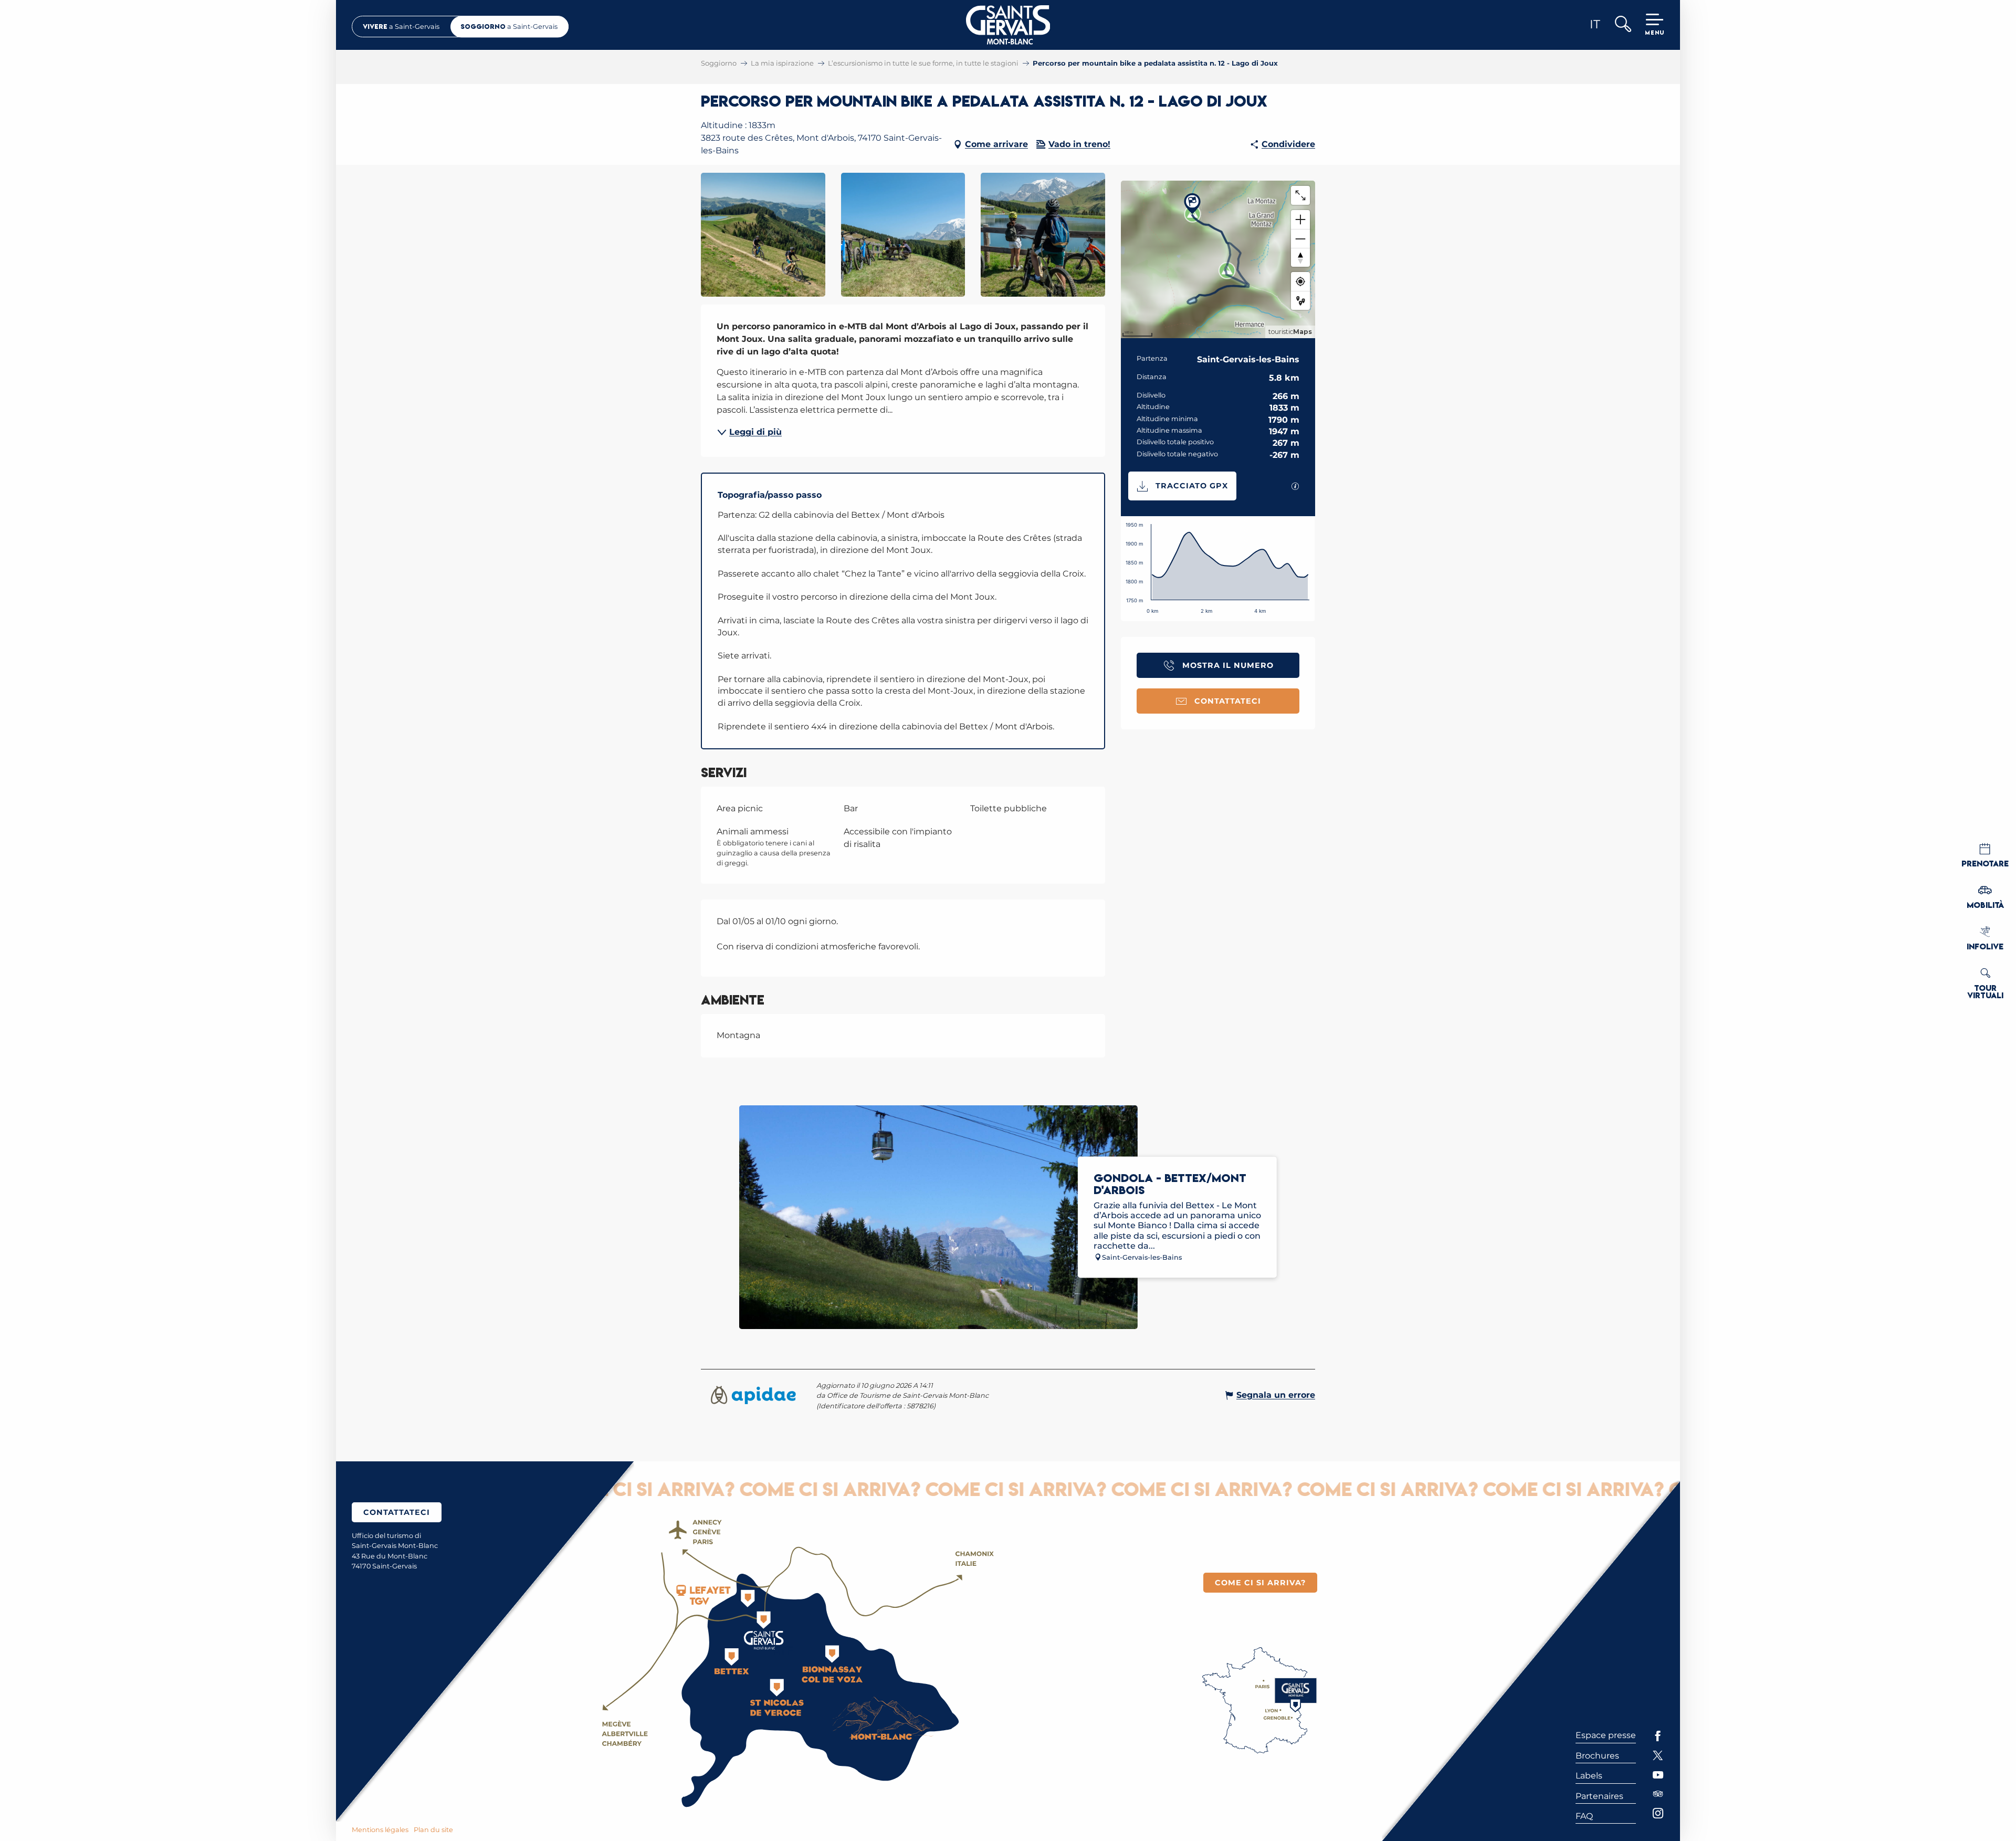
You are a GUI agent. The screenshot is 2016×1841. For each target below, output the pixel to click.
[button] (1623, 25)
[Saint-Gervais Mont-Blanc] (1008, 25)
